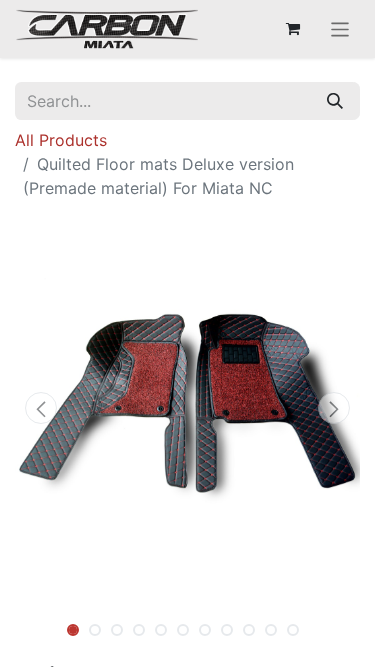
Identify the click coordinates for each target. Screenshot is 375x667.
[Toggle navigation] (340, 29)
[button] (41, 408)
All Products (61, 140)
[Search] (335, 101)
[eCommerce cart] (293, 29)
